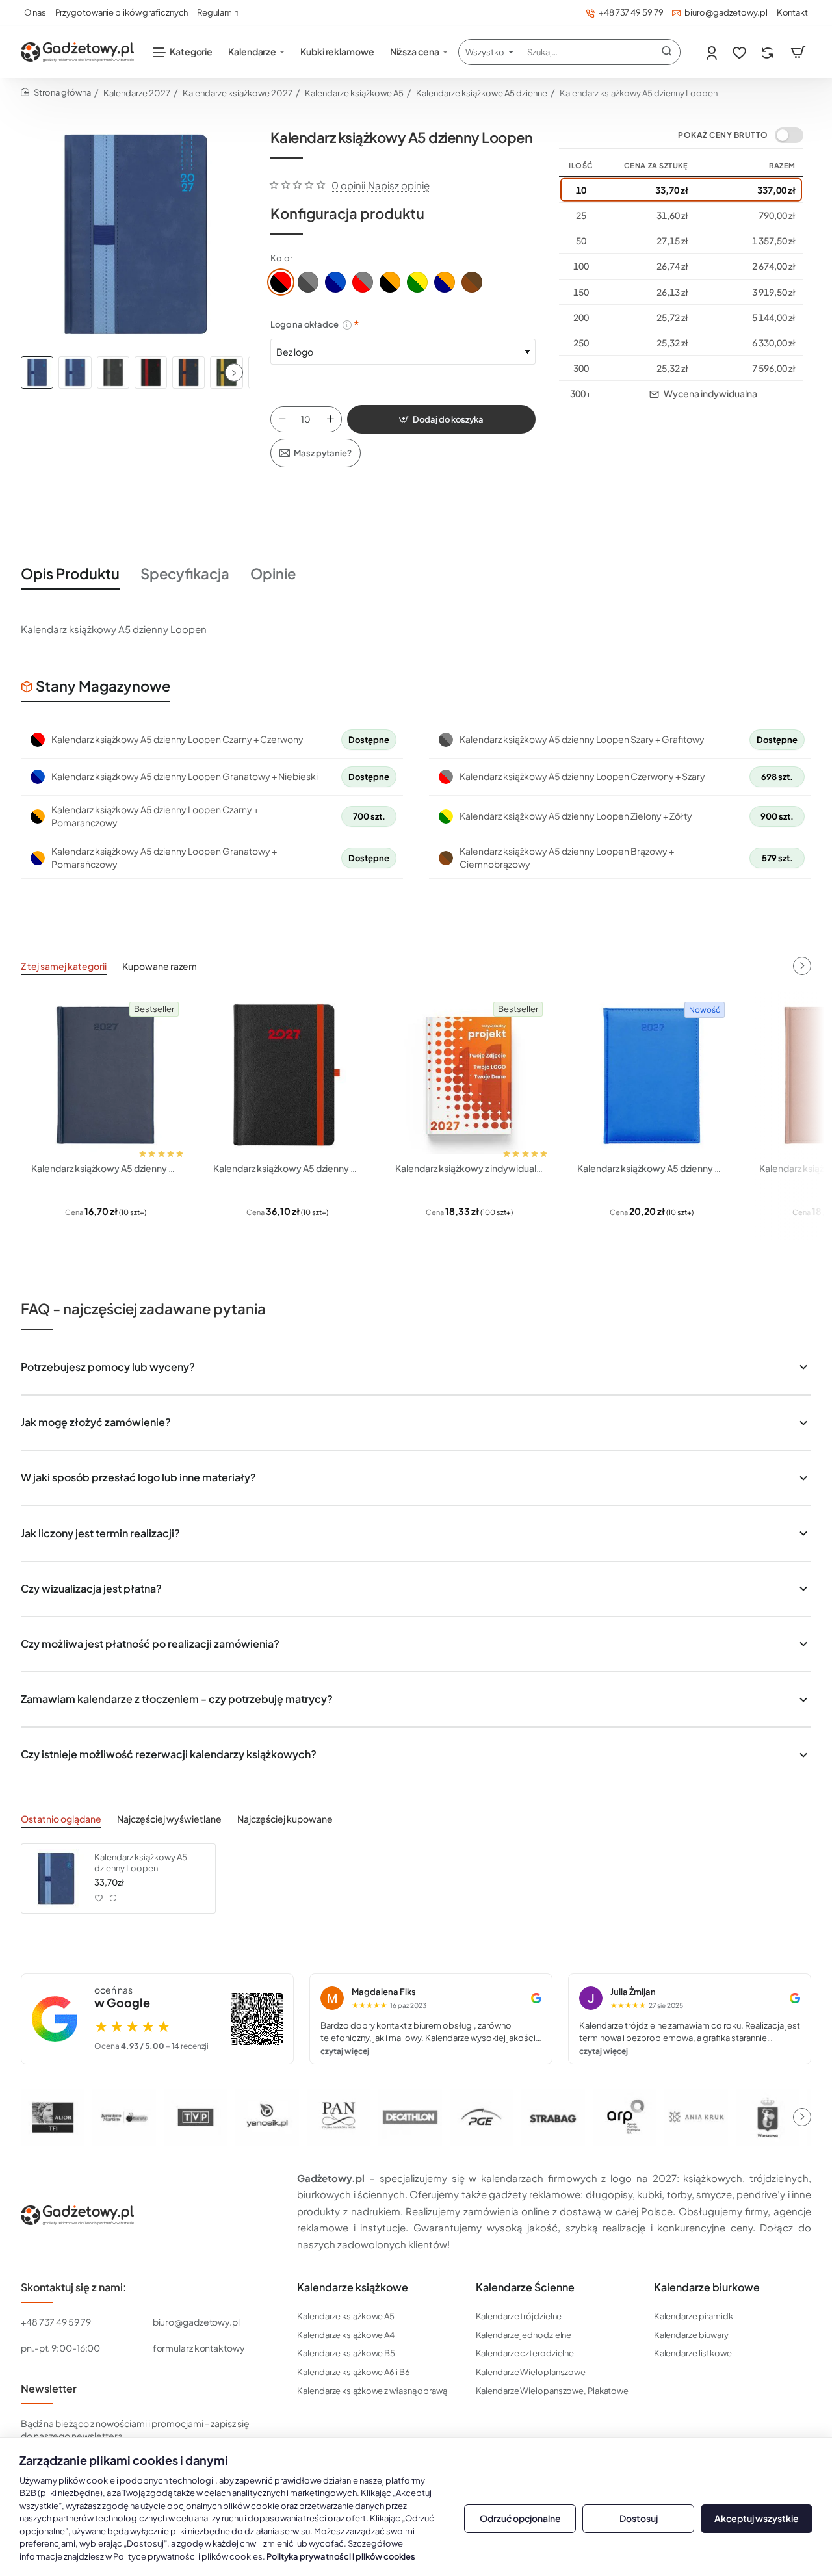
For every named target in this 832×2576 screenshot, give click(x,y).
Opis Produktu (70, 573)
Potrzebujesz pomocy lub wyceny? (108, 1367)
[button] (234, 372)
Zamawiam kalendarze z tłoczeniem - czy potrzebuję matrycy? (177, 1699)
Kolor (281, 258)
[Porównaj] (769, 52)
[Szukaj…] (667, 52)
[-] (282, 419)
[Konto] (713, 52)
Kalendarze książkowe (353, 2287)
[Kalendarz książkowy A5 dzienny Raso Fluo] (651, 1075)
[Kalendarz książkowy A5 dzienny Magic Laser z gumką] (287, 1075)
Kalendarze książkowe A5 (354, 93)
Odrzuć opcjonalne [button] (520, 2518)
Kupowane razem (160, 966)
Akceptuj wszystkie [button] (757, 2518)
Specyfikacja (185, 573)
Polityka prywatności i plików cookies (341, 2556)
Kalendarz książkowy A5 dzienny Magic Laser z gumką (287, 1168)
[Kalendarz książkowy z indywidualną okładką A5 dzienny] (469, 1075)
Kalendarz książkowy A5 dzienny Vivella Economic (105, 1168)
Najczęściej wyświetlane (169, 1819)
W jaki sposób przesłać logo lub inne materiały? (138, 1477)
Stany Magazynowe (103, 686)
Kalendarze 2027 (137, 93)
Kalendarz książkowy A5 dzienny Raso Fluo (651, 1168)
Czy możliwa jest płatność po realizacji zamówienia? (150, 1644)
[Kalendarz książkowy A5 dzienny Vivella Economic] (105, 1075)
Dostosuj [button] (639, 2518)
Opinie (273, 573)
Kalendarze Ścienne (525, 2287)
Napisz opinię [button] (399, 185)
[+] (330, 419)
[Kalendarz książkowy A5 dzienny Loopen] (56, 1879)
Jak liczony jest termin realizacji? (100, 1533)
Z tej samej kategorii (64, 966)
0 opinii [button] (348, 185)
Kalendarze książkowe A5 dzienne (482, 93)
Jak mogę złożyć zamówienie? (96, 1422)
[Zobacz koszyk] (798, 52)
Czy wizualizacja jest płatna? (91, 1588)
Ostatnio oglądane (61, 1819)
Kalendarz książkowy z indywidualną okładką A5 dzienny (469, 1168)
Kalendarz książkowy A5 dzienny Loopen (141, 1863)
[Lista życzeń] (741, 52)
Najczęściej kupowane (285, 1819)
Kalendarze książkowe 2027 (238, 93)
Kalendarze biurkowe (707, 2287)
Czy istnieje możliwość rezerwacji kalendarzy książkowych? (169, 1754)
